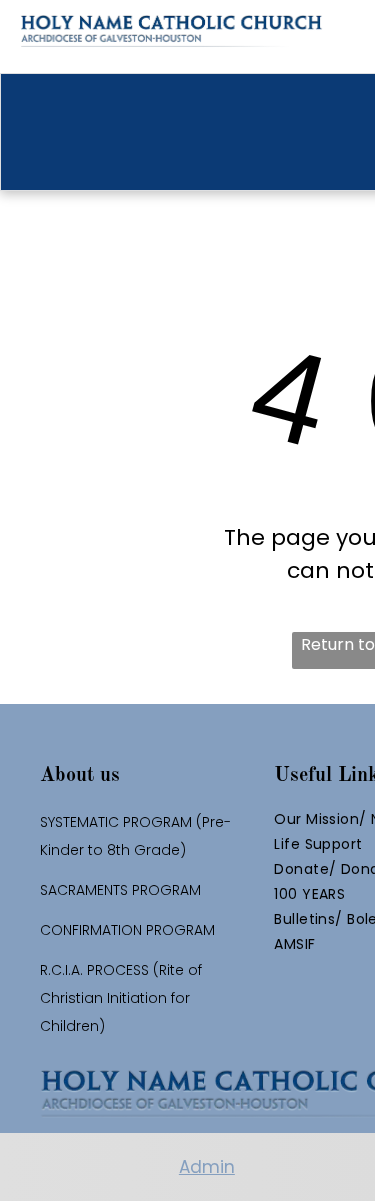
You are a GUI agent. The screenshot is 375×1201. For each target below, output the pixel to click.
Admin (207, 1167)
